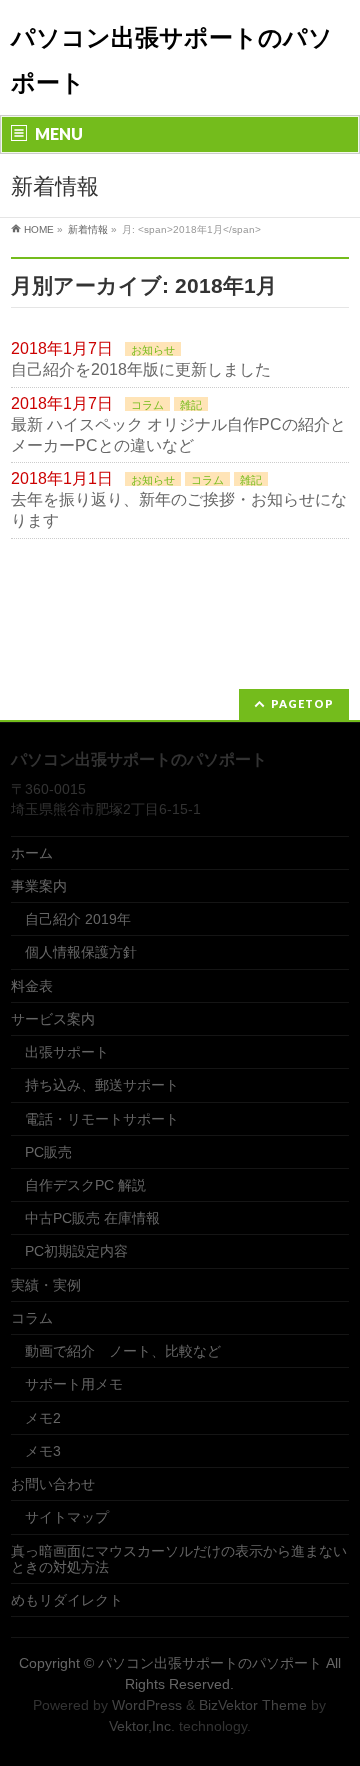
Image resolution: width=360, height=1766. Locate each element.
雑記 (191, 405)
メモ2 (43, 1418)
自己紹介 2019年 (78, 919)
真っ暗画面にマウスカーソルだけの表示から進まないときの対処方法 (179, 1559)
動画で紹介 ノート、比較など (123, 1351)
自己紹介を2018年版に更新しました (141, 369)
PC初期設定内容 (76, 1251)
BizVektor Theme (253, 1705)
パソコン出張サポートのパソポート (210, 1663)
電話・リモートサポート (102, 1119)
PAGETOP (302, 703)
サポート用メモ (74, 1384)
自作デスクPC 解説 (85, 1185)
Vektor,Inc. (142, 1726)
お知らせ (153, 350)
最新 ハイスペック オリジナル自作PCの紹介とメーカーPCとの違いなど (178, 435)
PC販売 (48, 1152)
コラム (147, 405)
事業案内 (39, 886)
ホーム (32, 853)
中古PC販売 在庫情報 (92, 1218)
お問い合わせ (53, 1484)
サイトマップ (67, 1517)
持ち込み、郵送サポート (102, 1085)
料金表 (32, 986)
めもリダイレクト (67, 1600)
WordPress (147, 1705)
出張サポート (67, 1052)
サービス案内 (53, 1019)
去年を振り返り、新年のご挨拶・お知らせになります (179, 510)
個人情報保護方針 (81, 952)
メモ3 (43, 1451)
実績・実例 (46, 1285)
